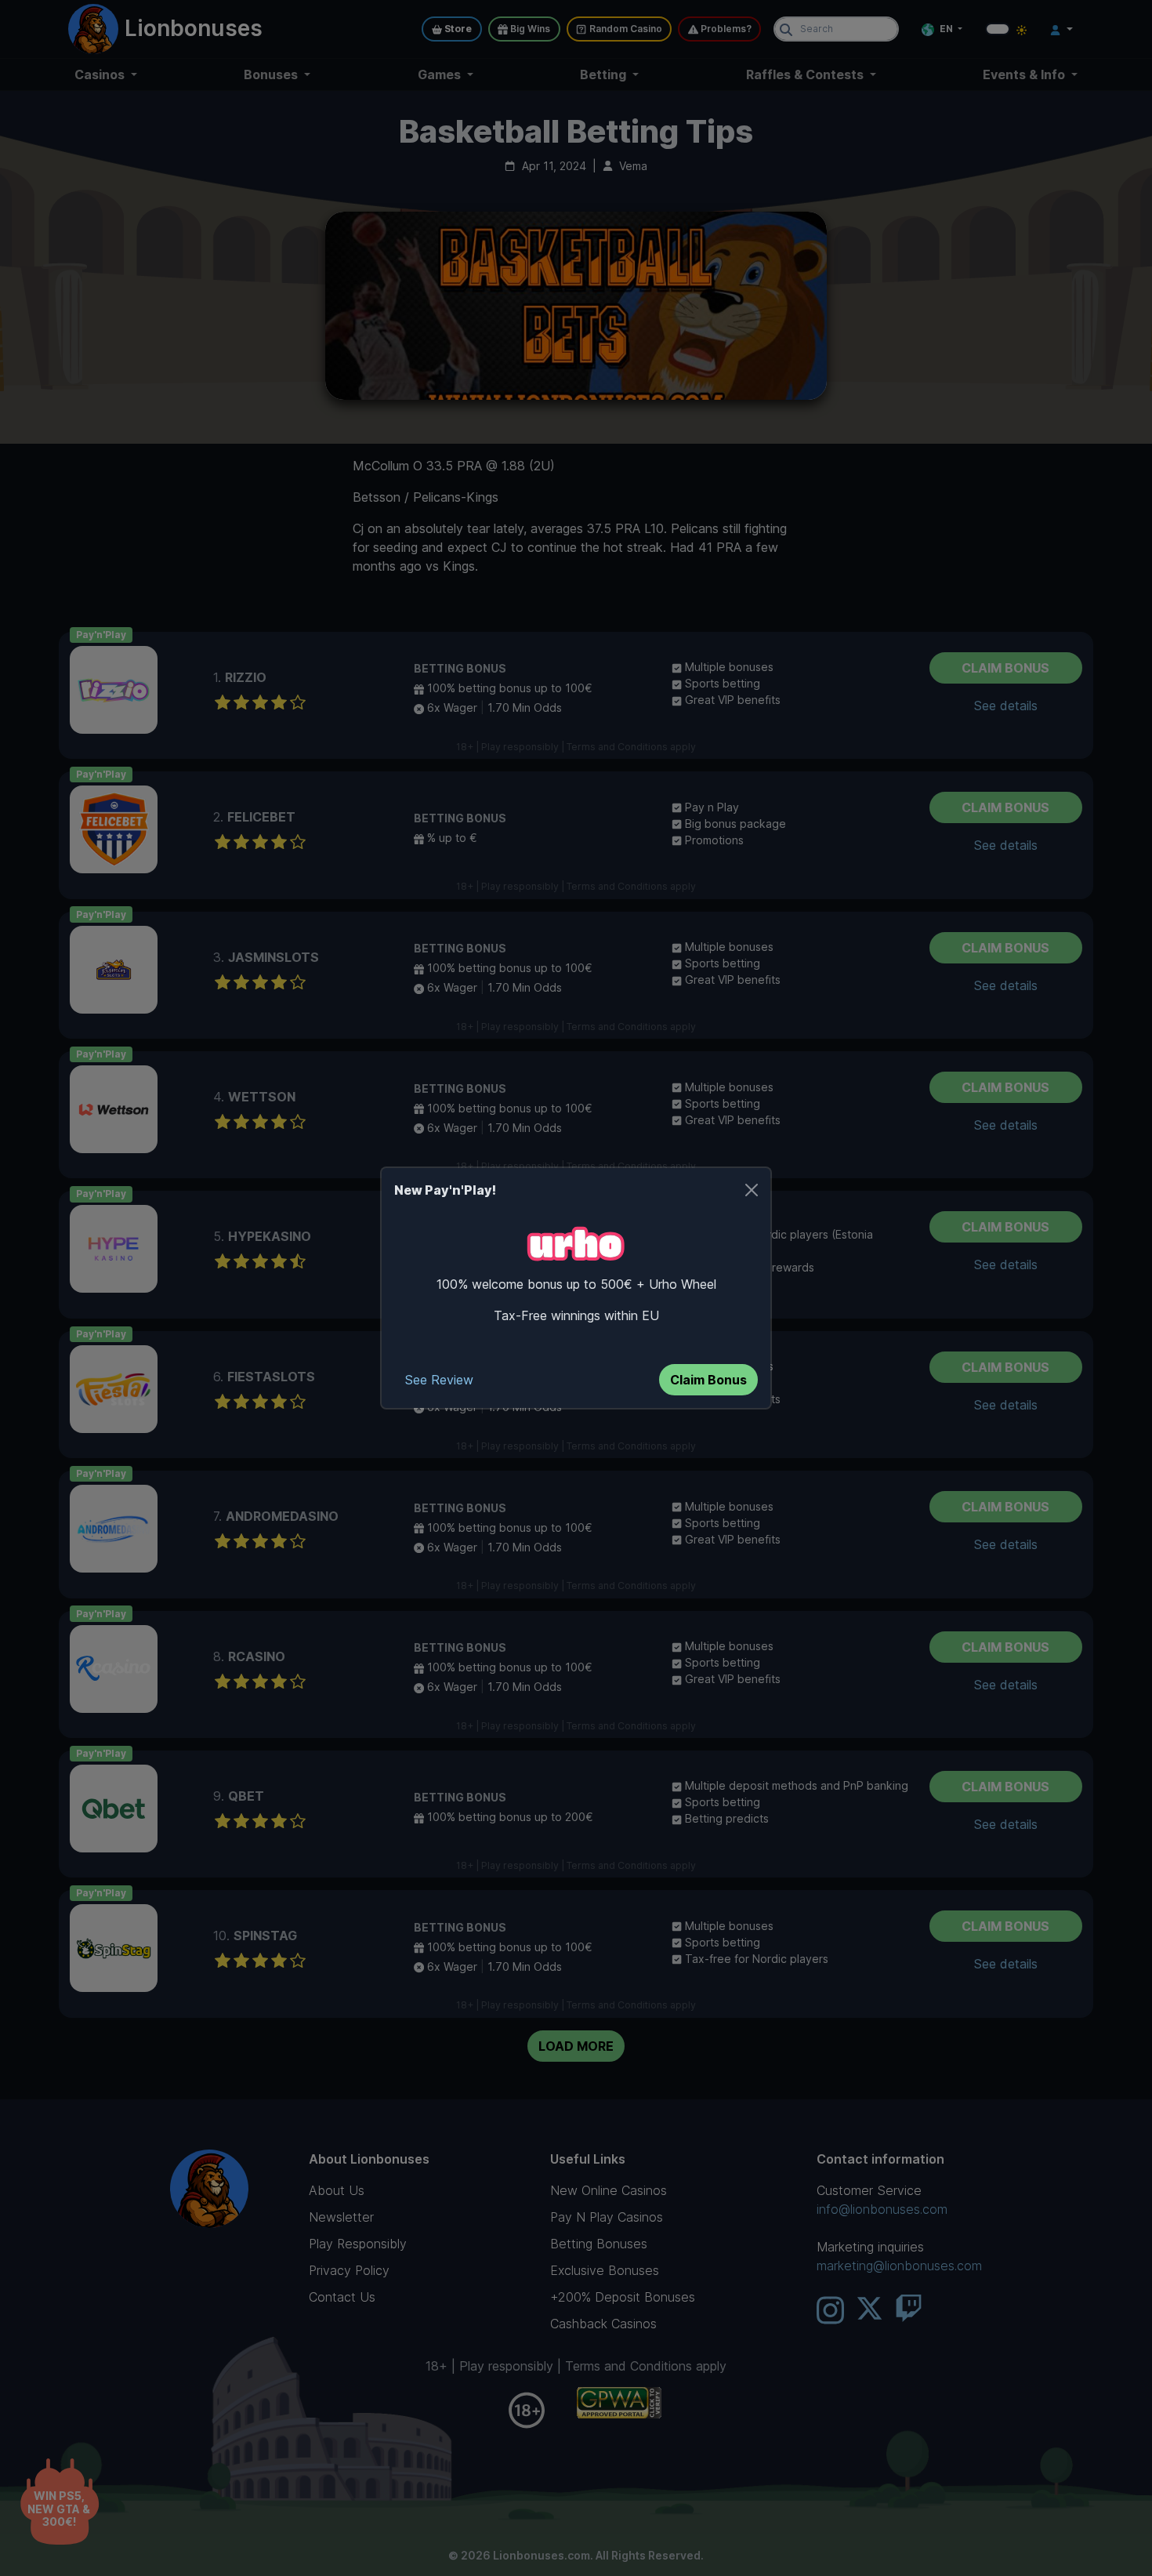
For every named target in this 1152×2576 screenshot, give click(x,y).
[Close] (752, 1190)
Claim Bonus (708, 1380)
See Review (439, 1380)
